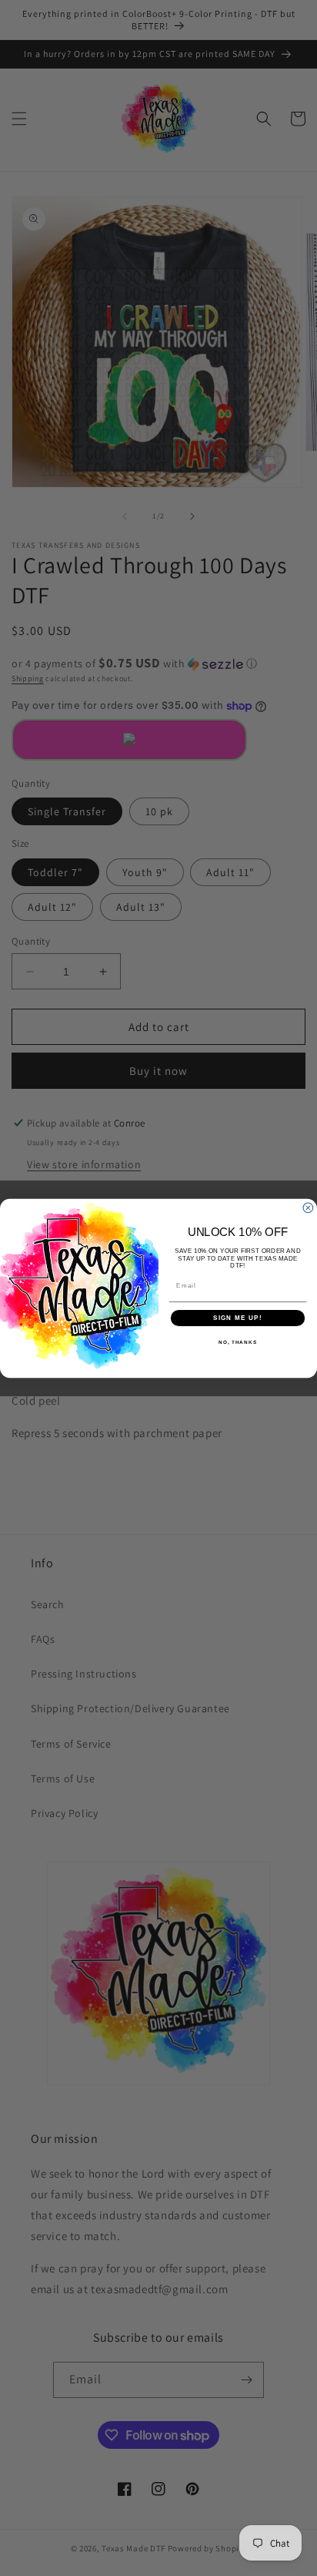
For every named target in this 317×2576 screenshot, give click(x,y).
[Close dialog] (308, 1208)
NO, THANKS (238, 1342)
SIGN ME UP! (238, 1318)
